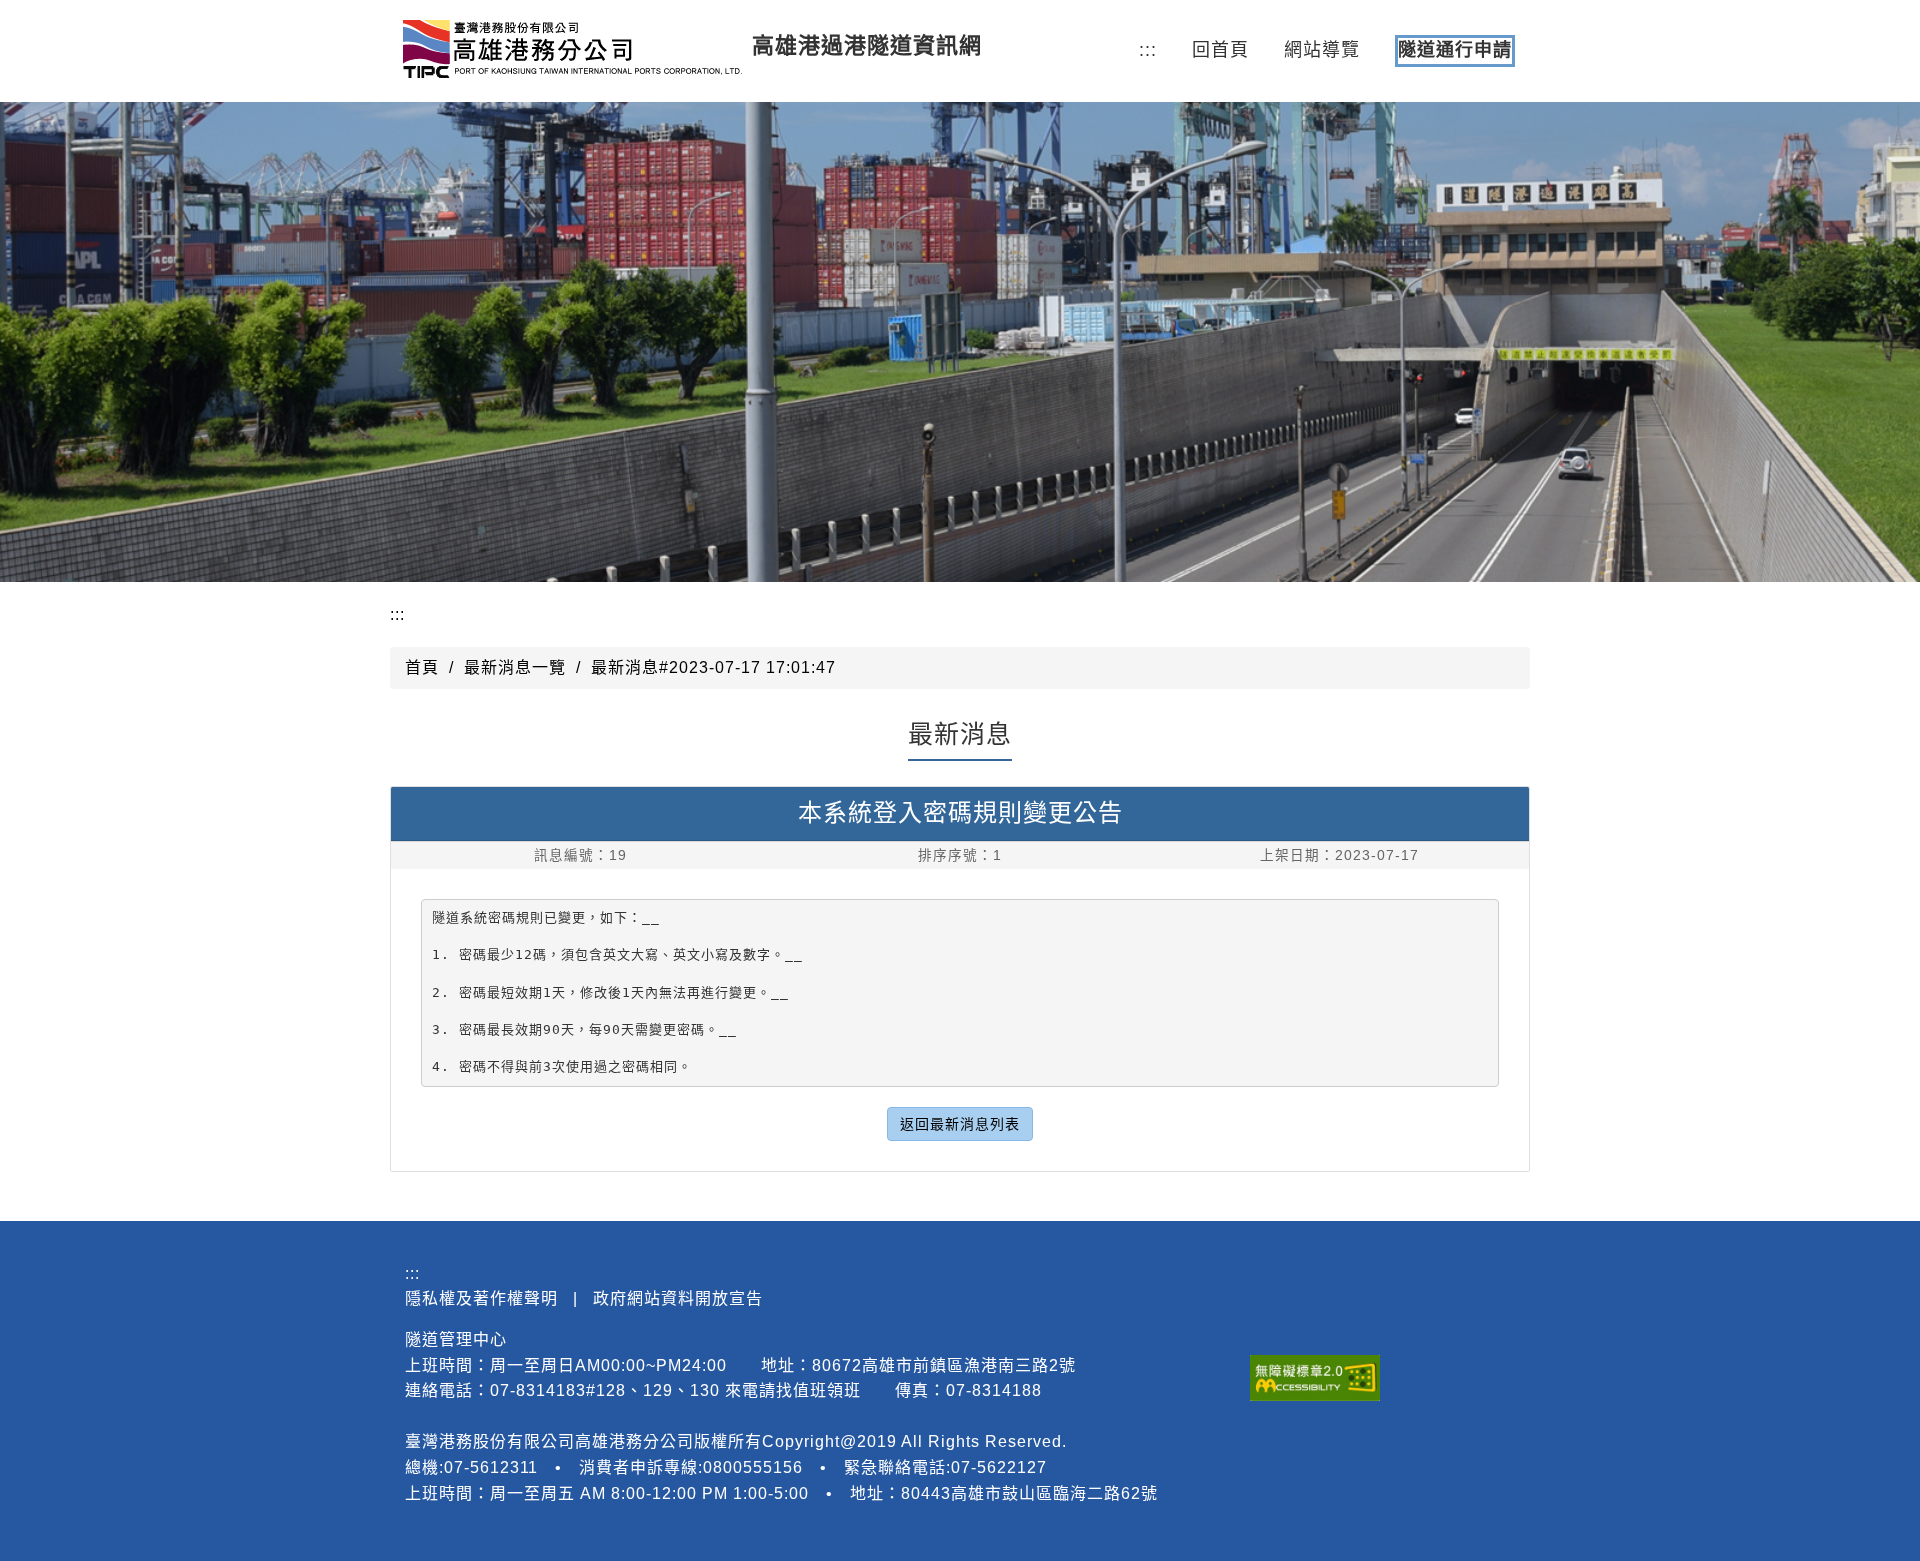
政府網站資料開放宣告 (678, 1298)
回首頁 (1220, 50)
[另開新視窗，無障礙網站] (1315, 1377)
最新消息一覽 (515, 667)
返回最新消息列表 (960, 1124)
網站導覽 (1322, 50)
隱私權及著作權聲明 (481, 1298)
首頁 (422, 667)
